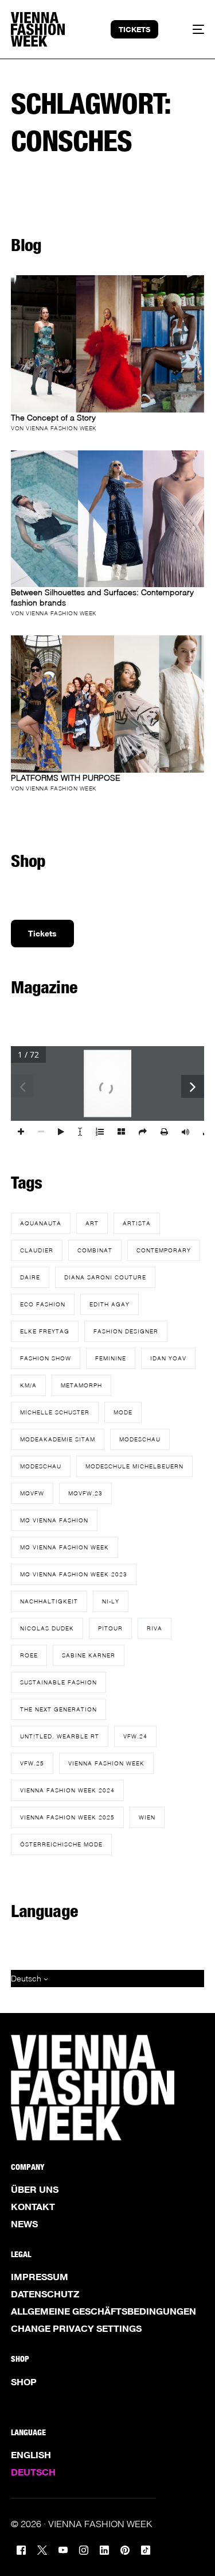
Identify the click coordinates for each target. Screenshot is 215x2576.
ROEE (29, 1655)
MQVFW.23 (85, 1493)
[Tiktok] (146, 2549)
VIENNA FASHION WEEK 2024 (67, 1790)
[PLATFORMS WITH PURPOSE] (107, 704)
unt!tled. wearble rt (60, 1736)
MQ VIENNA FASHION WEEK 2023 (74, 1574)
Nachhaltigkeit (49, 1601)
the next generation (58, 1709)
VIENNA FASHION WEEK (106, 1763)
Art (92, 1223)
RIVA (155, 1628)
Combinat (95, 1250)
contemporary (164, 1250)
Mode (123, 1412)
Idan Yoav (168, 1358)
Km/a (28, 1385)
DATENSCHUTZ (45, 2294)
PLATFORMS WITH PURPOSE (66, 778)
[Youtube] (63, 2549)
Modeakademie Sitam (58, 1439)
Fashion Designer (126, 1331)
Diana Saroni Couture (105, 1277)
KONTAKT (33, 2207)
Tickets (42, 933)
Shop (24, 2382)
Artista (137, 1223)
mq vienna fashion (54, 1520)
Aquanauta (41, 1223)
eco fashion (43, 1304)
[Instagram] (84, 2549)
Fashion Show (46, 1358)
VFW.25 (32, 1763)
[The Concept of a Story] (107, 344)
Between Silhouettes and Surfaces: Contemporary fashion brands (102, 597)
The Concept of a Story (53, 417)
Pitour (110, 1628)
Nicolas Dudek (47, 1628)
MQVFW (32, 1493)
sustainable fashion (58, 1682)
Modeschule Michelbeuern (134, 1466)
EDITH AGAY (110, 1304)
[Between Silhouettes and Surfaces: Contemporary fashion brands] (107, 519)
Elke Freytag (45, 1331)
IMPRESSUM (40, 2277)
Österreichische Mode (61, 1844)
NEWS (24, 2224)
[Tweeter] (42, 2549)
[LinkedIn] (104, 2549)
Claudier (37, 1250)
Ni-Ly (111, 1601)
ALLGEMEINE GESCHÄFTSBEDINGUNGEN (103, 2311)
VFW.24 (135, 1736)
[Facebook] (21, 2549)
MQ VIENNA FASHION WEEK (64, 1547)
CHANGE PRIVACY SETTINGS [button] (76, 2328)
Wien (147, 1817)
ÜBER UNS (35, 2189)
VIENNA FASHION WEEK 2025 (67, 1817)
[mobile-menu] (191, 29)
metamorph (81, 1385)
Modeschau (140, 1439)
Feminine (111, 1358)
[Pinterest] (125, 2549)
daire (30, 1277)
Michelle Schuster (55, 1412)
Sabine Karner (89, 1655)
